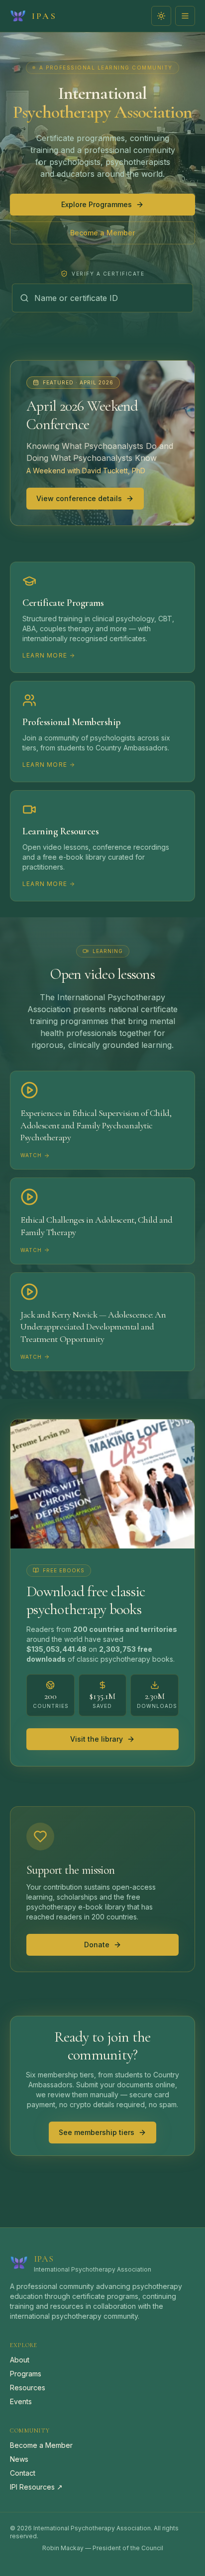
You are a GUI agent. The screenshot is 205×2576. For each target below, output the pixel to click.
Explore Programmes (97, 204)
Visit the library (97, 1739)
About (20, 2360)
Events (21, 2401)
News (19, 2459)
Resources (28, 2388)
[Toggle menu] (185, 16)
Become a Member (102, 233)
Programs (26, 2374)
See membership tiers (97, 2132)
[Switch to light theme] (161, 16)
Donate (97, 1945)
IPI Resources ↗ (36, 2487)
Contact (23, 2473)
